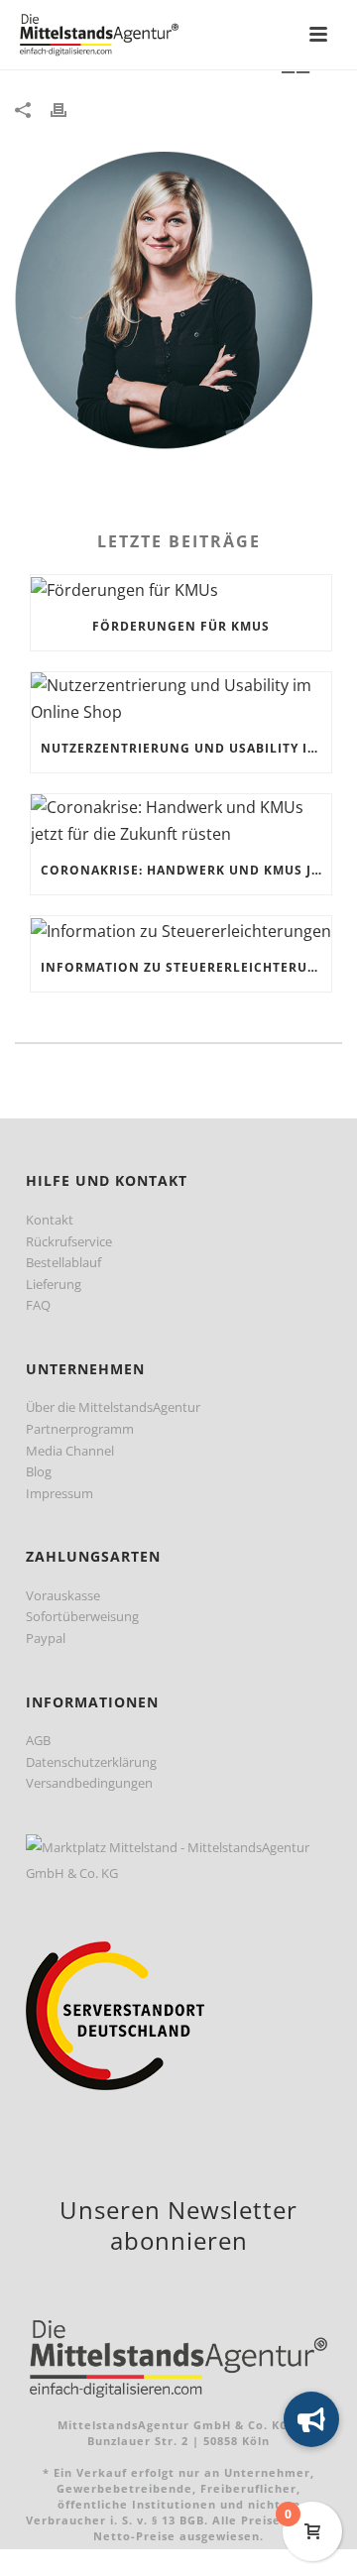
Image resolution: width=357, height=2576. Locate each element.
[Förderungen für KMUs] (181, 589)
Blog (39, 1471)
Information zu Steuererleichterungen (186, 967)
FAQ (38, 1305)
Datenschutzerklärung (91, 1762)
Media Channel (70, 1451)
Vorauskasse (63, 1595)
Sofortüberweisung (82, 1616)
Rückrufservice (69, 1241)
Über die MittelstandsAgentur (113, 1407)
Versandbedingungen (89, 1783)
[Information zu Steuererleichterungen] (181, 930)
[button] (311, 2419)
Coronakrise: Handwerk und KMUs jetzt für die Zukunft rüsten (186, 870)
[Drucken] (68, 109)
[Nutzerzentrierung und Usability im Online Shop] (181, 699)
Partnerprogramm (80, 1429)
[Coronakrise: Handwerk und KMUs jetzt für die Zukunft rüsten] (181, 820)
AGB (38, 1740)
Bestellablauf (63, 1262)
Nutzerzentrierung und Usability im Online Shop (186, 748)
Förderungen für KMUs (181, 626)
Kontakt (50, 1220)
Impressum (59, 1493)
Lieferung (54, 1284)
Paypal (46, 1638)
